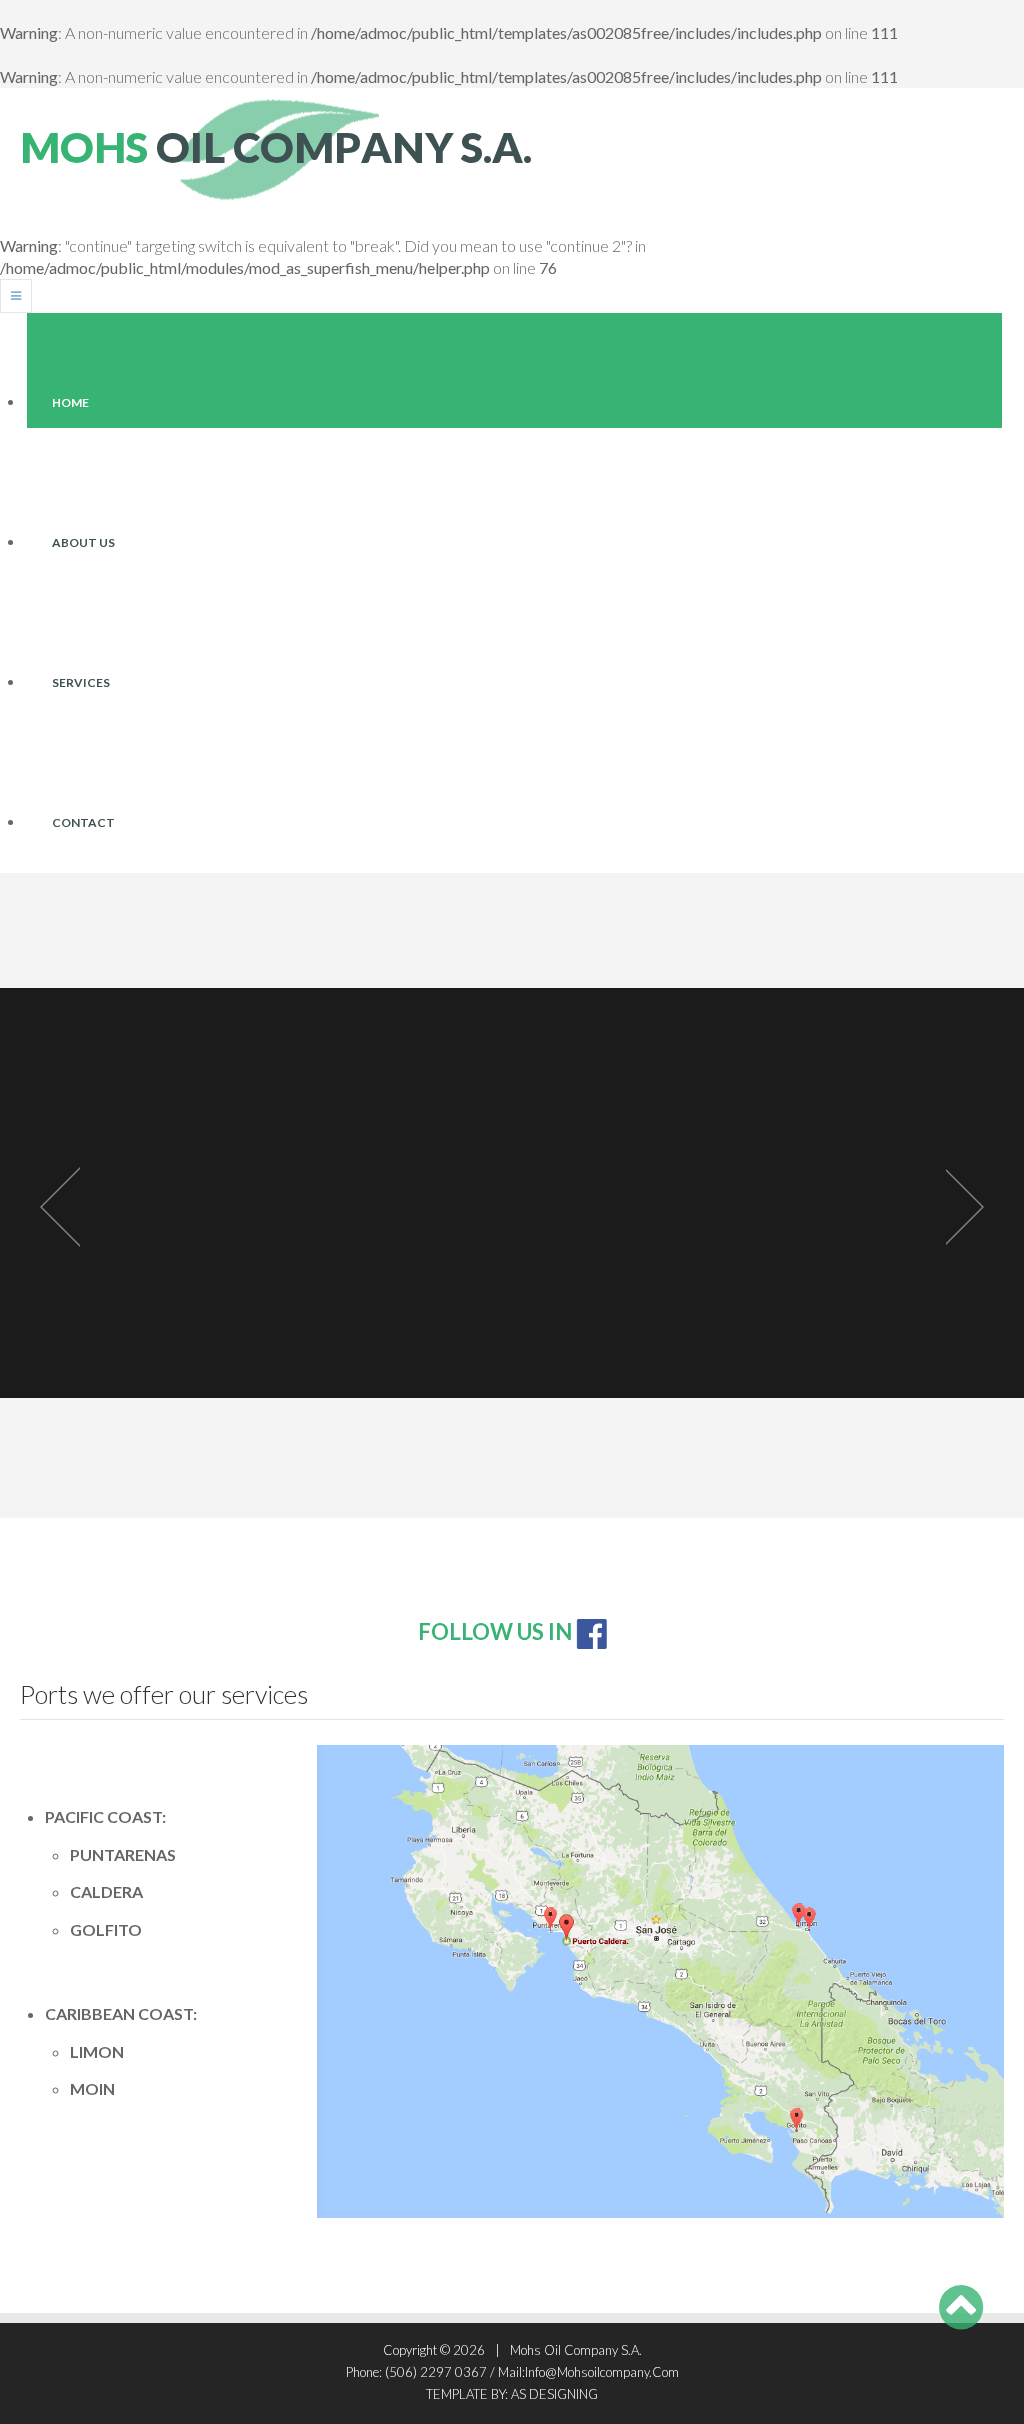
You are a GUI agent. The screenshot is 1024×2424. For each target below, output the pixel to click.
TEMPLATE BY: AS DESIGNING (512, 2394)
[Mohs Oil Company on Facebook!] (591, 1631)
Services (81, 682)
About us (83, 542)
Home (70, 402)
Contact (83, 822)
